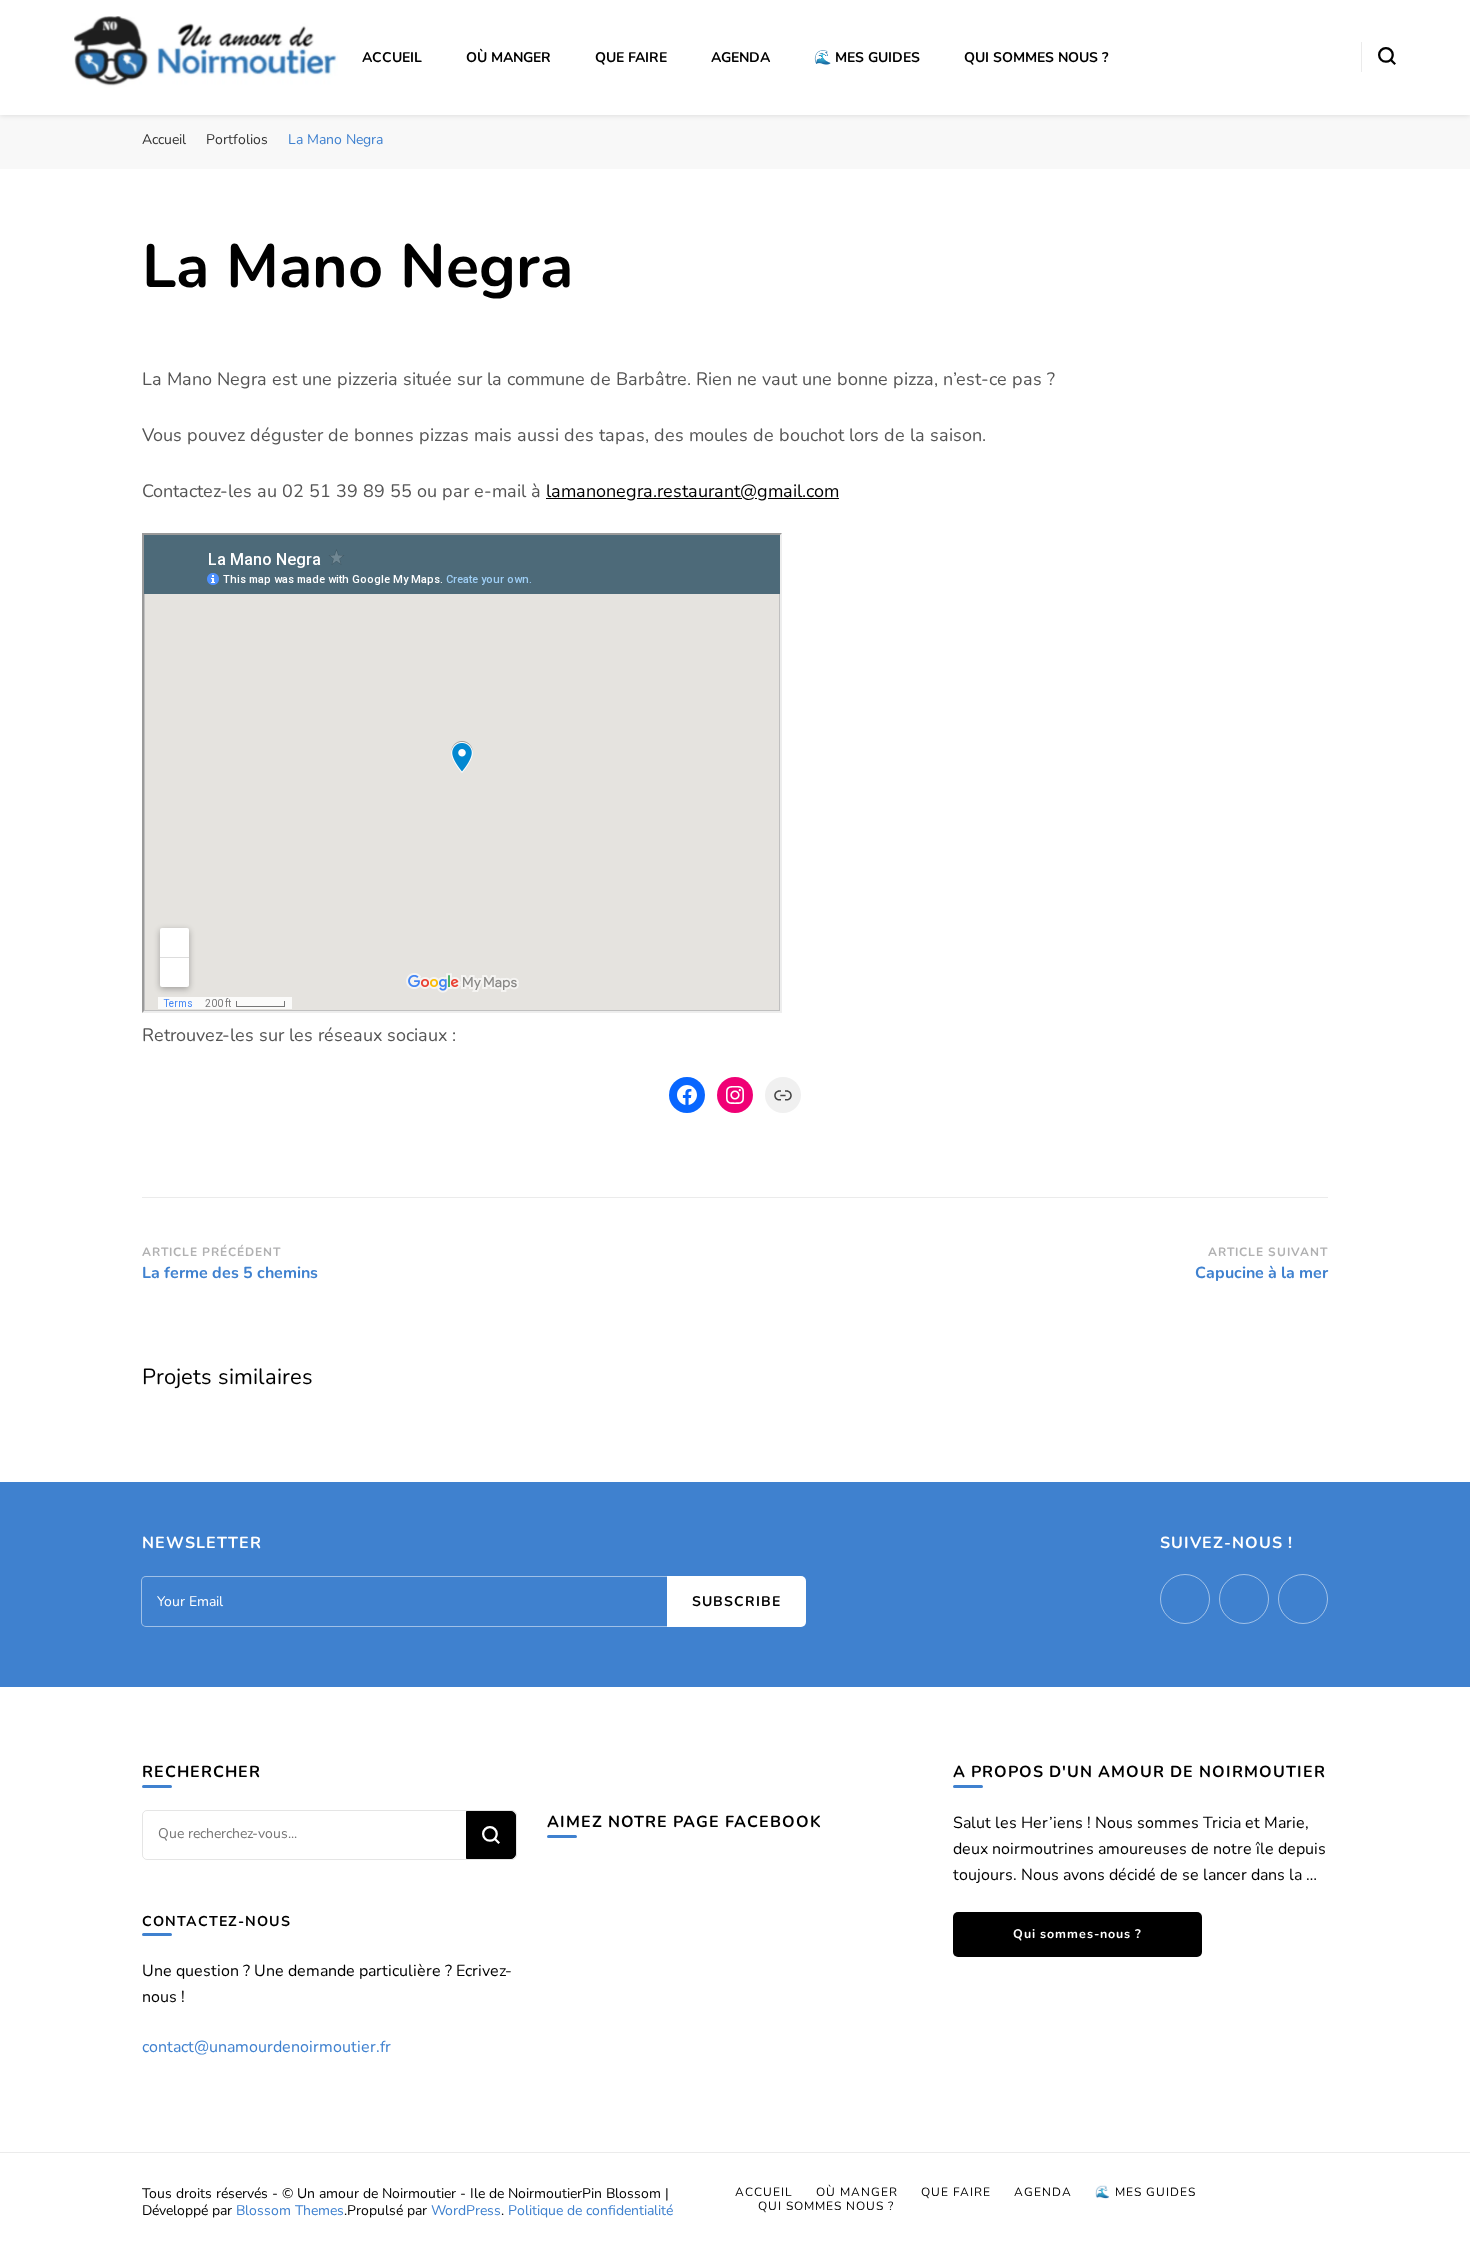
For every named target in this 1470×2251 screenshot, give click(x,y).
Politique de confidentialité (590, 2210)
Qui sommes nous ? (1036, 57)
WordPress (466, 2210)
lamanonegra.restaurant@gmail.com (692, 491)
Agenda (740, 57)
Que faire (631, 57)
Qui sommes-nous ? (1077, 1933)
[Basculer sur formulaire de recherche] (1387, 56)
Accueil (392, 57)
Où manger (508, 57)
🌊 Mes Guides (867, 57)
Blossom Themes (290, 2210)
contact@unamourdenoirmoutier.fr (266, 2047)
